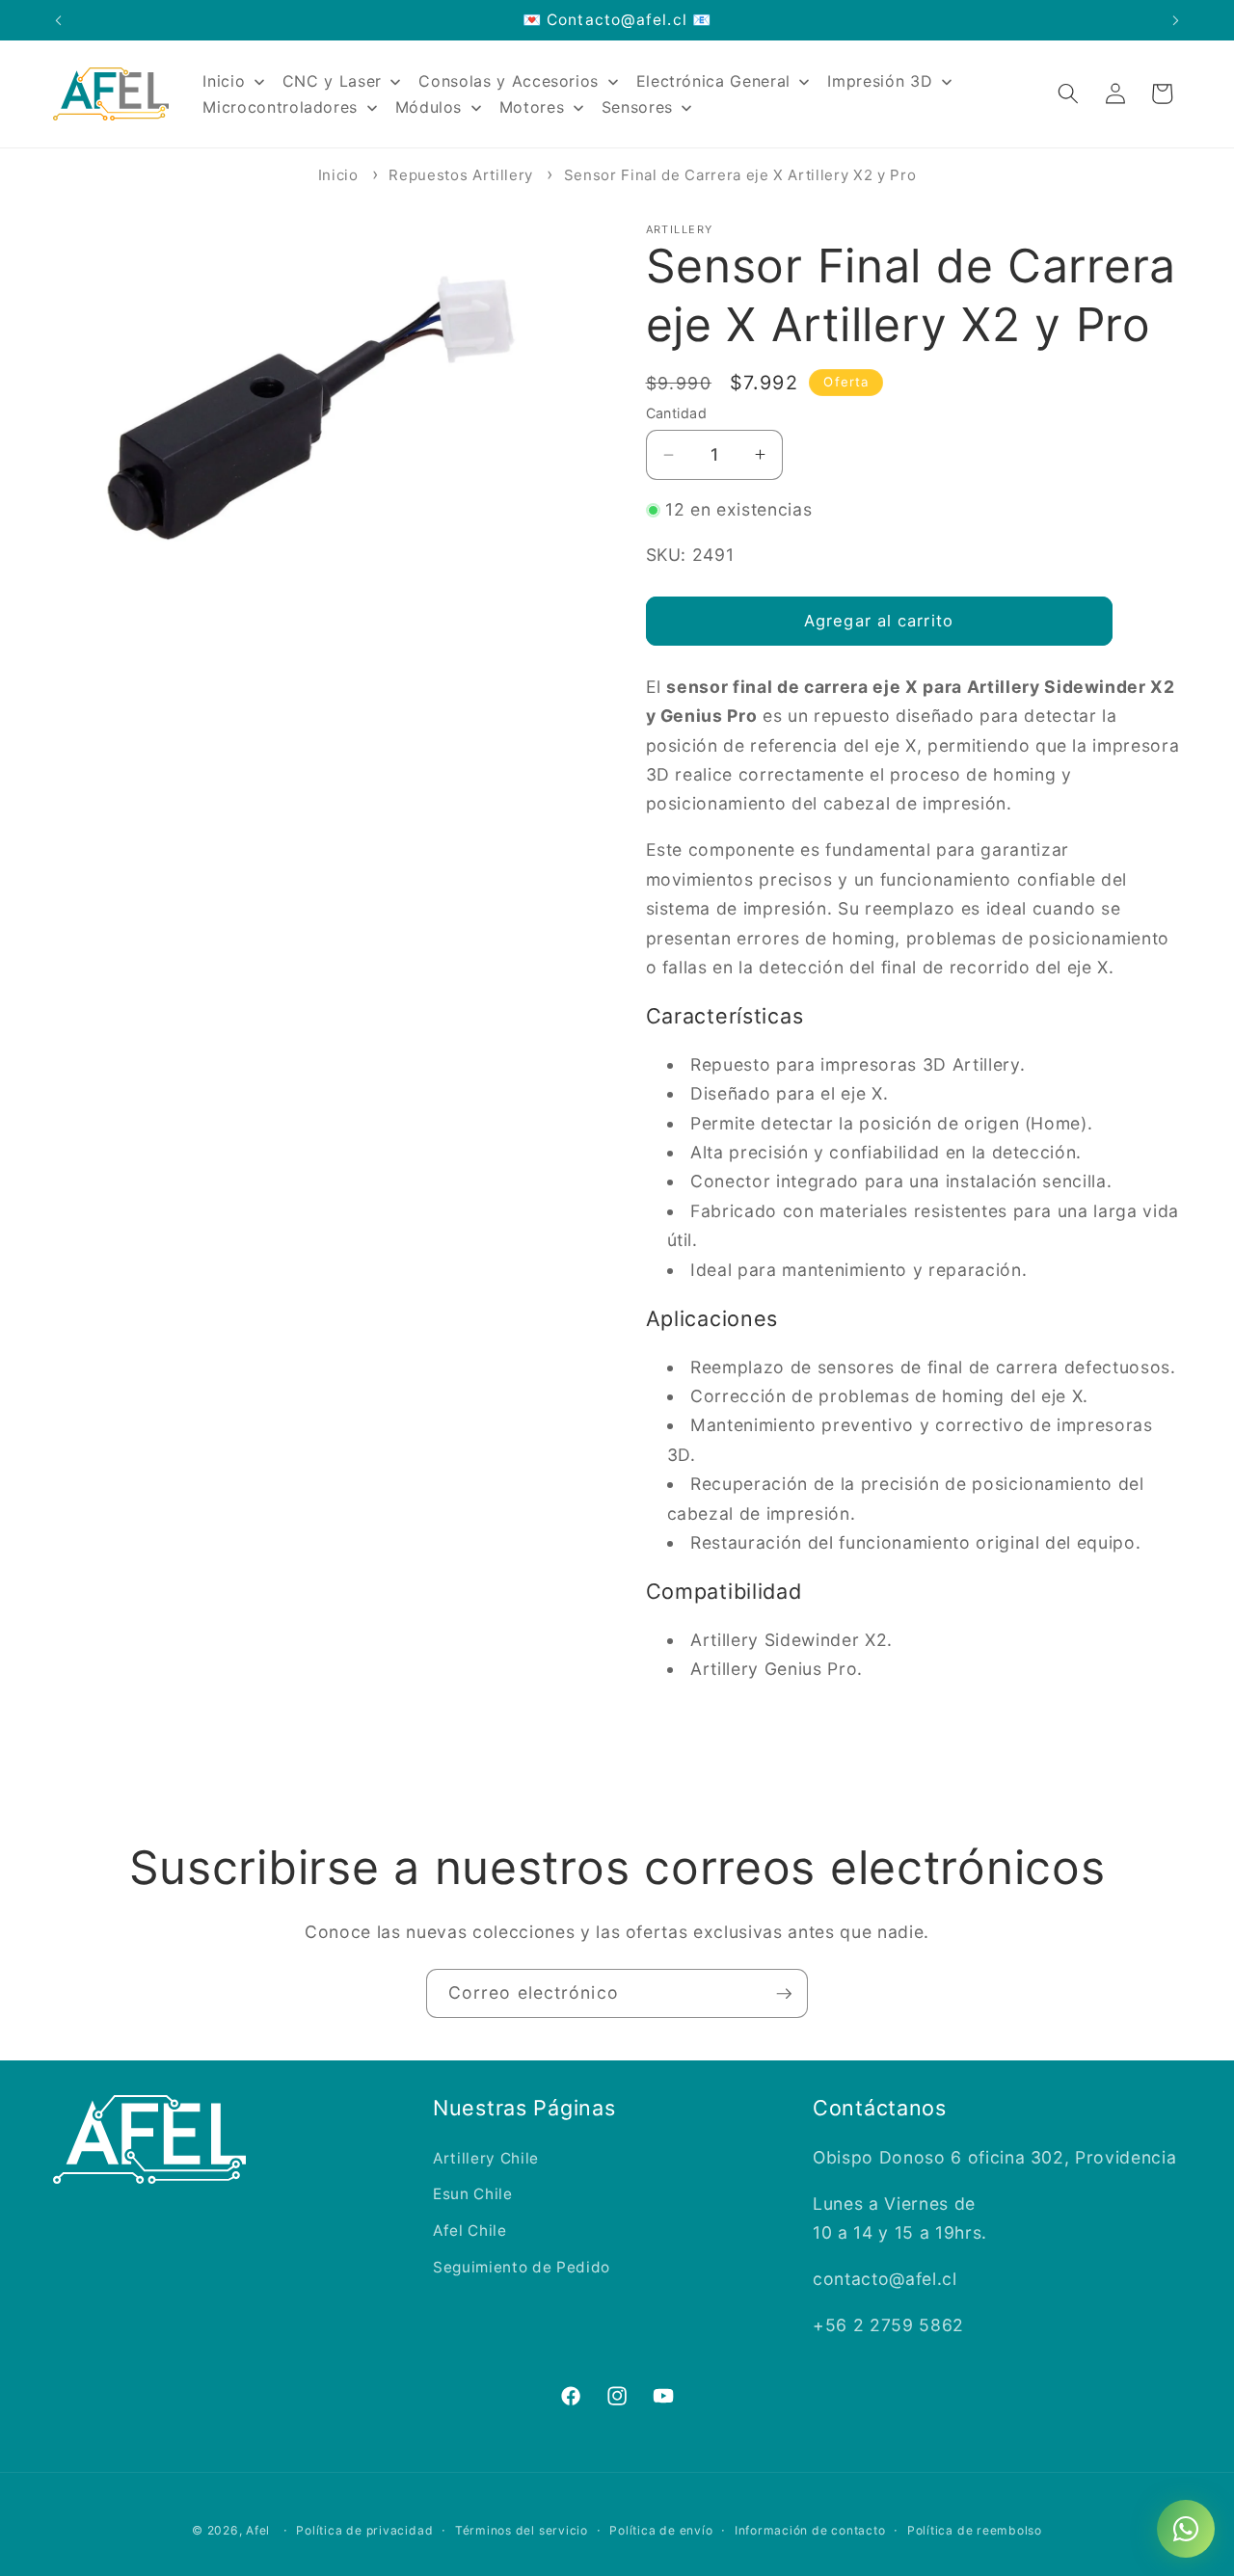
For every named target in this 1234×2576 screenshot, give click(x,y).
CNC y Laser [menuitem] (332, 81)
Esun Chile (473, 2194)
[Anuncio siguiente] (1176, 20)
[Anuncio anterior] (59, 20)
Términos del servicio (522, 2530)
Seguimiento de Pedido (522, 2267)
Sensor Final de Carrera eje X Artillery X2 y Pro (740, 175)
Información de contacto (810, 2530)
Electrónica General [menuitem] (714, 81)
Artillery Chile (486, 2158)
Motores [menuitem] (532, 107)
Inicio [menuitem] (224, 81)
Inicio (338, 175)
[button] (1068, 93)
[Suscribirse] (784, 1994)
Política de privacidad (364, 2530)
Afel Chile (470, 2231)
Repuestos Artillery (461, 175)
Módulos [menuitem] (429, 107)
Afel (258, 2530)
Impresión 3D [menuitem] (880, 81)
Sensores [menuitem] (637, 107)
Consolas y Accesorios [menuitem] (509, 81)
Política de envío (661, 2530)
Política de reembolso (975, 2530)
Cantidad (677, 413)
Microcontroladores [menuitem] (280, 107)
